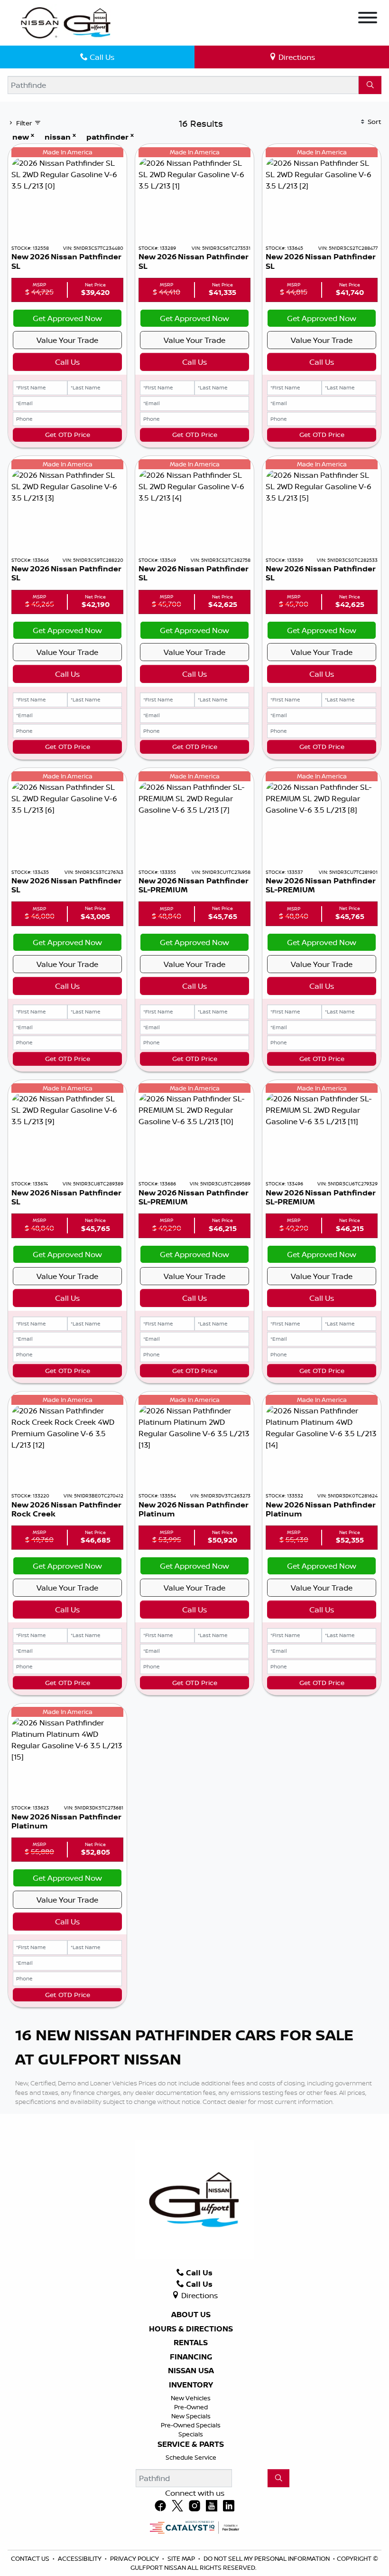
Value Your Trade (67, 340)
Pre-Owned (191, 2407)
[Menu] (368, 19)
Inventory (191, 2385)
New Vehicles (191, 2398)
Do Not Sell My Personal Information (267, 2558)
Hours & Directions (191, 2329)
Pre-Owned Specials (191, 2425)
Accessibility (80, 2558)
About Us (191, 2315)
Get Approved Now (67, 318)
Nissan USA (191, 2371)
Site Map (182, 2558)
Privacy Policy (135, 2558)
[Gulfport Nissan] (67, 22)
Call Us (67, 362)
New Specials (191, 2416)
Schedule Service (191, 2457)
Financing (191, 2357)
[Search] (370, 85)
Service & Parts (191, 2444)
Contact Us (31, 2558)
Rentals (191, 2343)
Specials (191, 2434)
